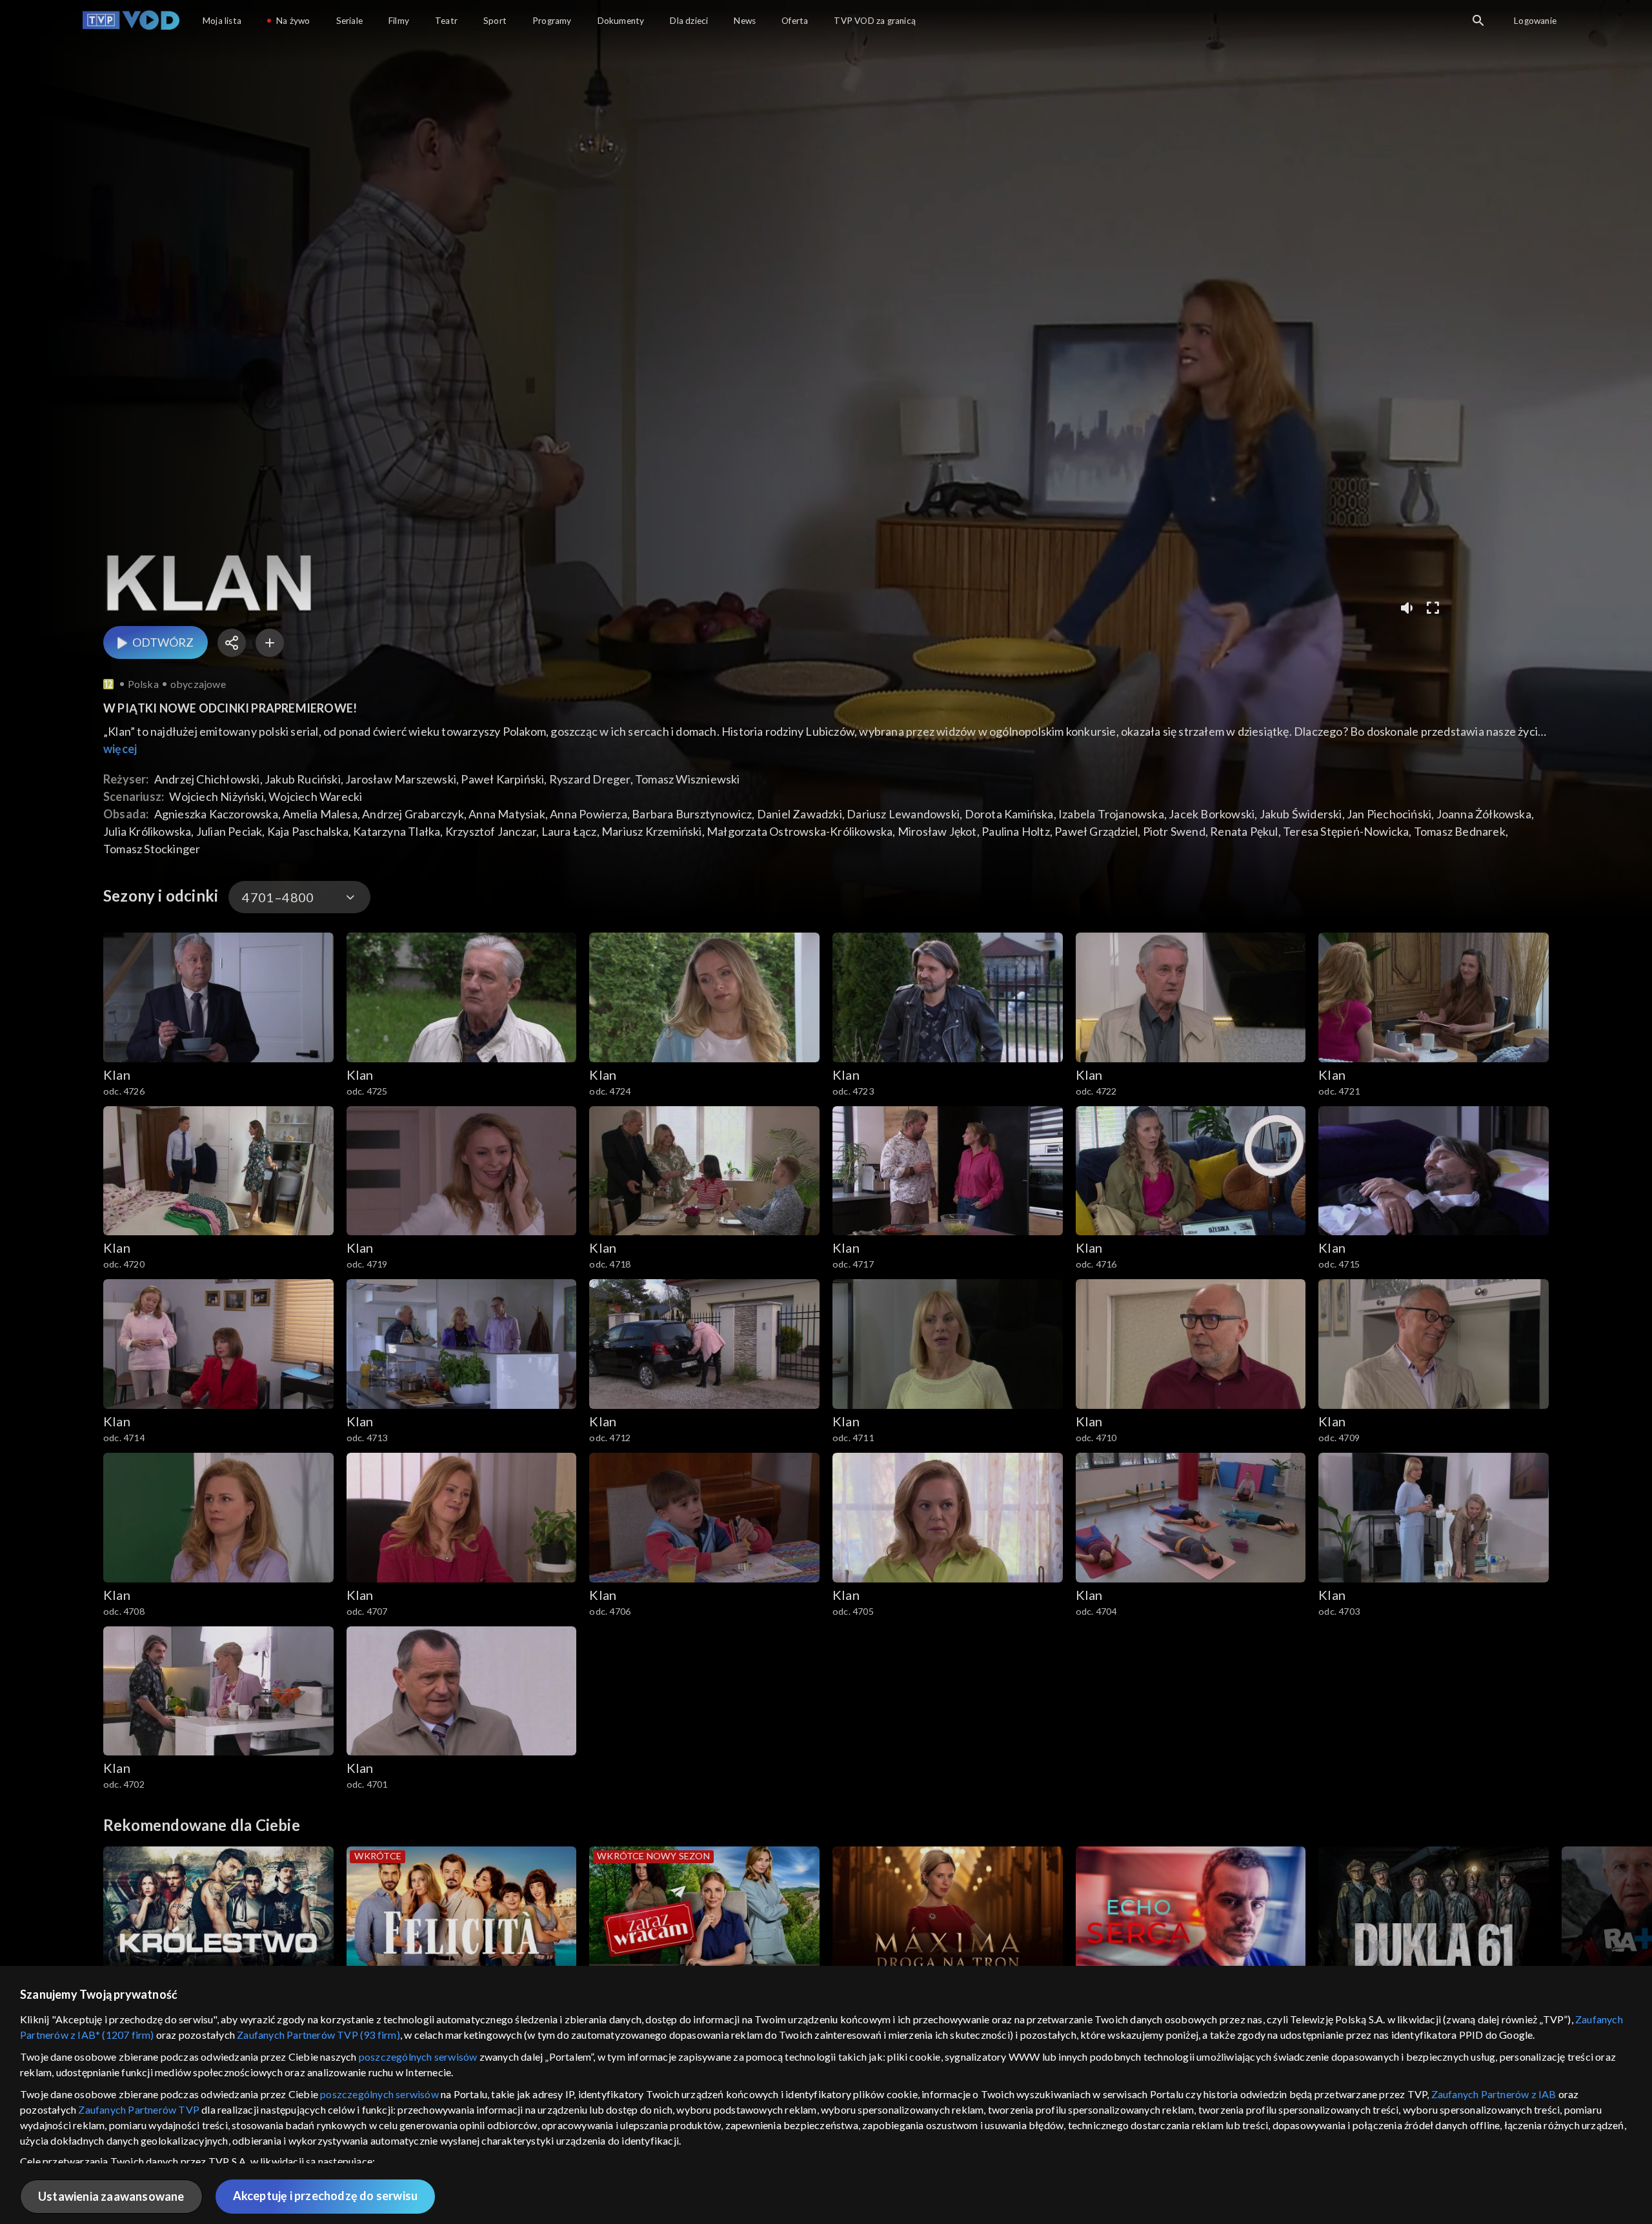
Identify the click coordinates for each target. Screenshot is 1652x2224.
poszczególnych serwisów (418, 2057)
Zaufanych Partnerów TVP (139, 2109)
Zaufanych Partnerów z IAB (1494, 2094)
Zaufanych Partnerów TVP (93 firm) (318, 2035)
